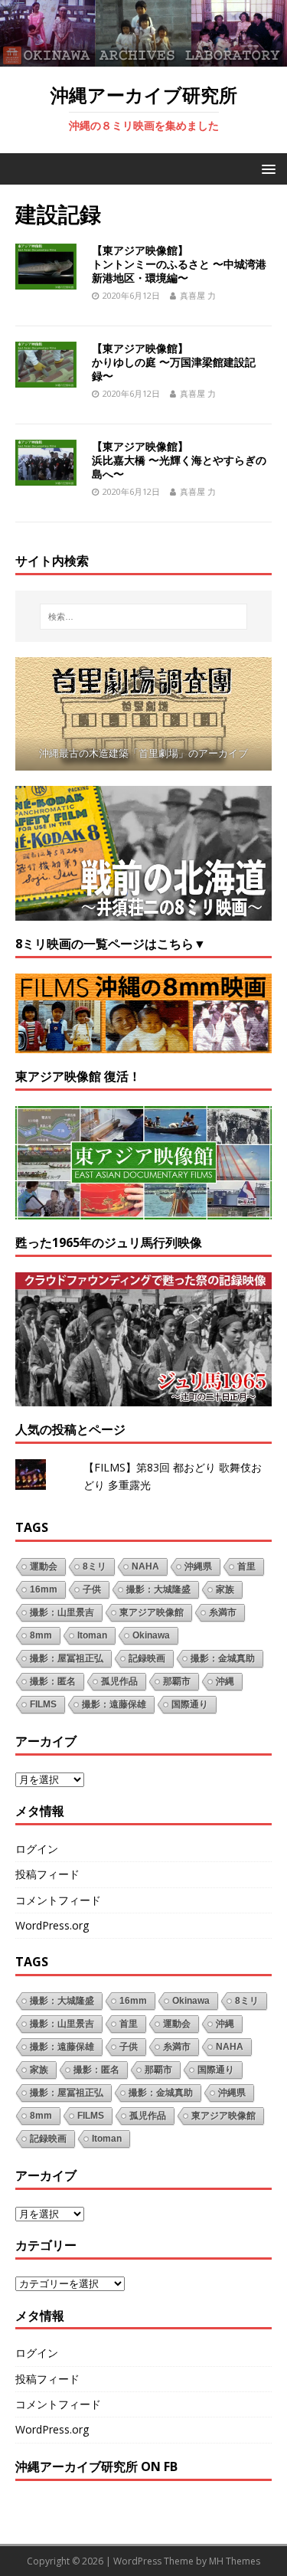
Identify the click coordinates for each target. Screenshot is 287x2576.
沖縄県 (198, 1566)
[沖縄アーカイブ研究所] (143, 57)
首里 (246, 1566)
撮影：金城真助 (223, 1658)
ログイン (37, 1849)
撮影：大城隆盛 (158, 1589)
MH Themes (235, 2561)
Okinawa (151, 1635)
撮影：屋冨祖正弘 (67, 1658)
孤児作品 (119, 1681)
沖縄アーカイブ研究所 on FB (96, 2466)
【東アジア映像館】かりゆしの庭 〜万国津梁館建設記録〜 (174, 362)
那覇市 (177, 1681)
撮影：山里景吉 (62, 1612)
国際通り (190, 1704)
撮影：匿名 (53, 1681)
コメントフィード (58, 1900)
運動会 (44, 1566)
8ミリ (95, 1566)
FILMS (43, 1704)
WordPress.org (52, 1925)
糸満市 (223, 1612)
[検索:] (144, 617)
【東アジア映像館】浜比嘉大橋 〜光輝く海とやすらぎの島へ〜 (179, 460)
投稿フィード (47, 1874)
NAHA (145, 1566)
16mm (44, 1589)
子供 (92, 1589)
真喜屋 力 (198, 295)
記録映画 (147, 1658)
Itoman (92, 1635)
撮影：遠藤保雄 (114, 1704)
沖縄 (225, 1681)
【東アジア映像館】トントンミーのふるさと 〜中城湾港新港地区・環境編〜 (179, 264)
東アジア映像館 (152, 1612)
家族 (225, 1589)
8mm (41, 1635)
